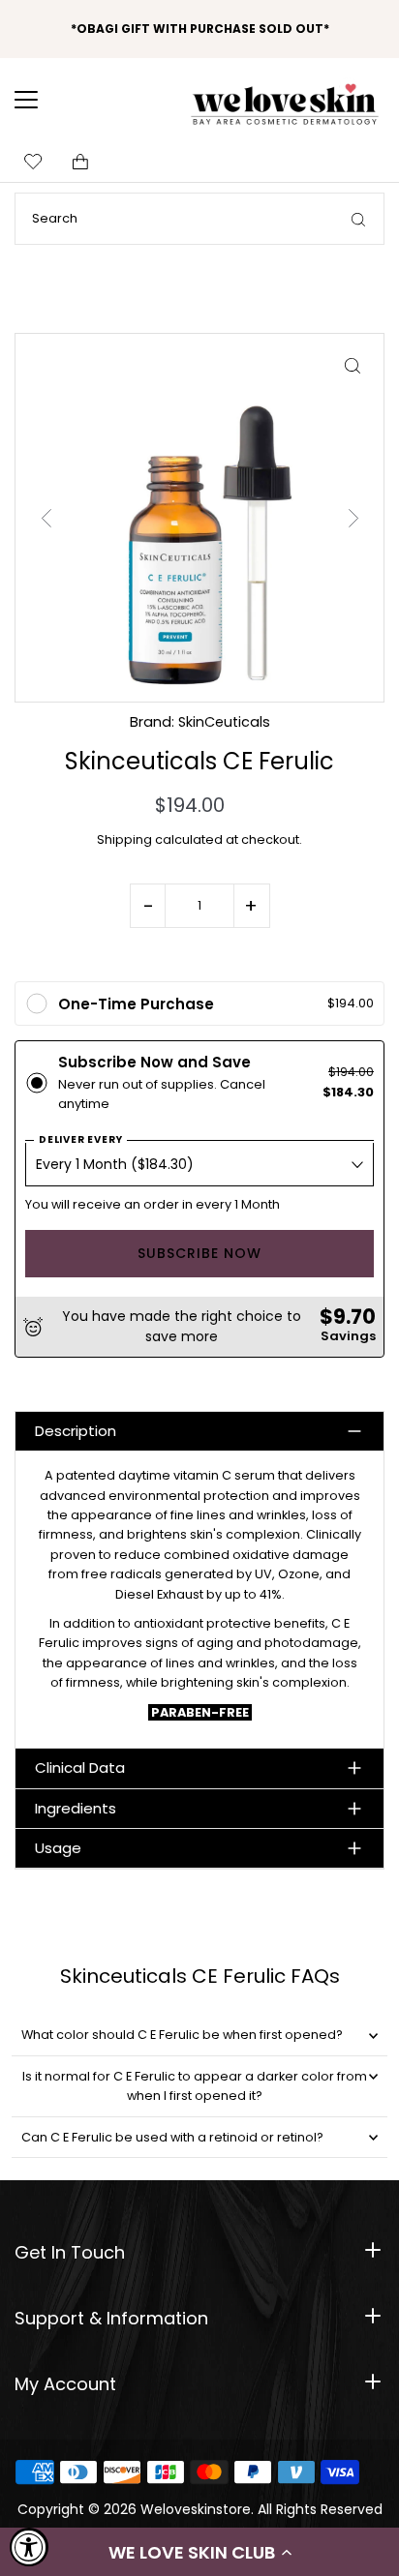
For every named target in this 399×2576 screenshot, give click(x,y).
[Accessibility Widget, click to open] (29, 2547)
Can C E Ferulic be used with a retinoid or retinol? (172, 2137)
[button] (199, 2552)
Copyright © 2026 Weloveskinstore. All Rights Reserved (200, 2509)
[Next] (353, 518)
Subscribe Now (199, 1253)
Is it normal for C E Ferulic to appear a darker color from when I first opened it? (195, 2086)
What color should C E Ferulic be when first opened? (182, 2035)
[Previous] (46, 518)
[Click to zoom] (352, 365)
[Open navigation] (39, 100)
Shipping (124, 839)
